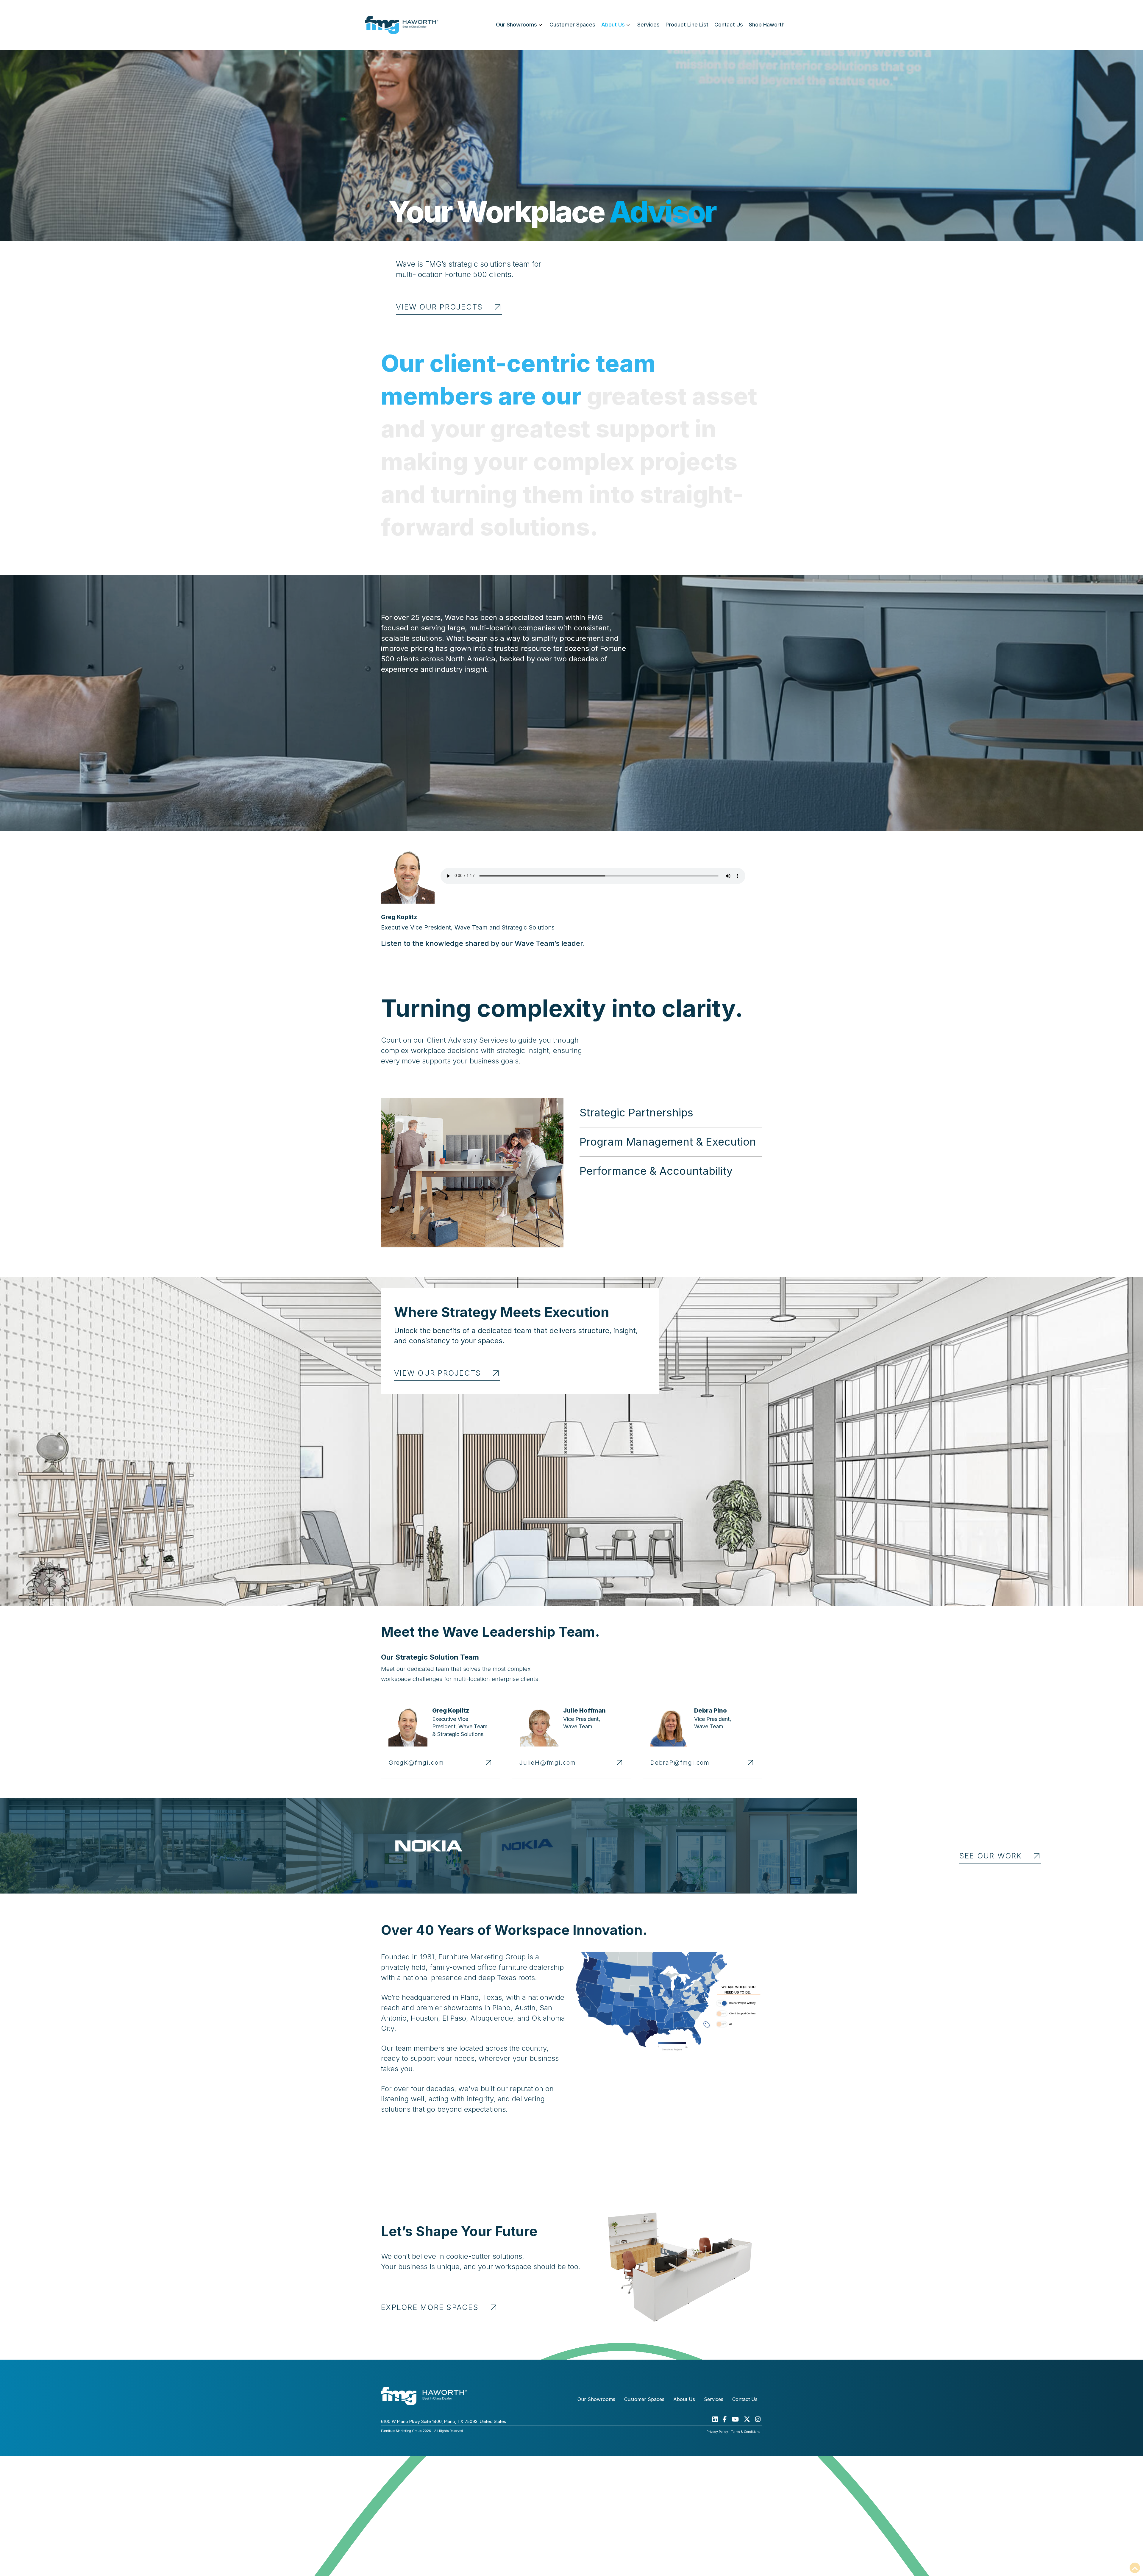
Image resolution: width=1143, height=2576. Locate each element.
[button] (671, 1113)
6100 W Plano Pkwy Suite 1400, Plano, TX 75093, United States (444, 2421)
